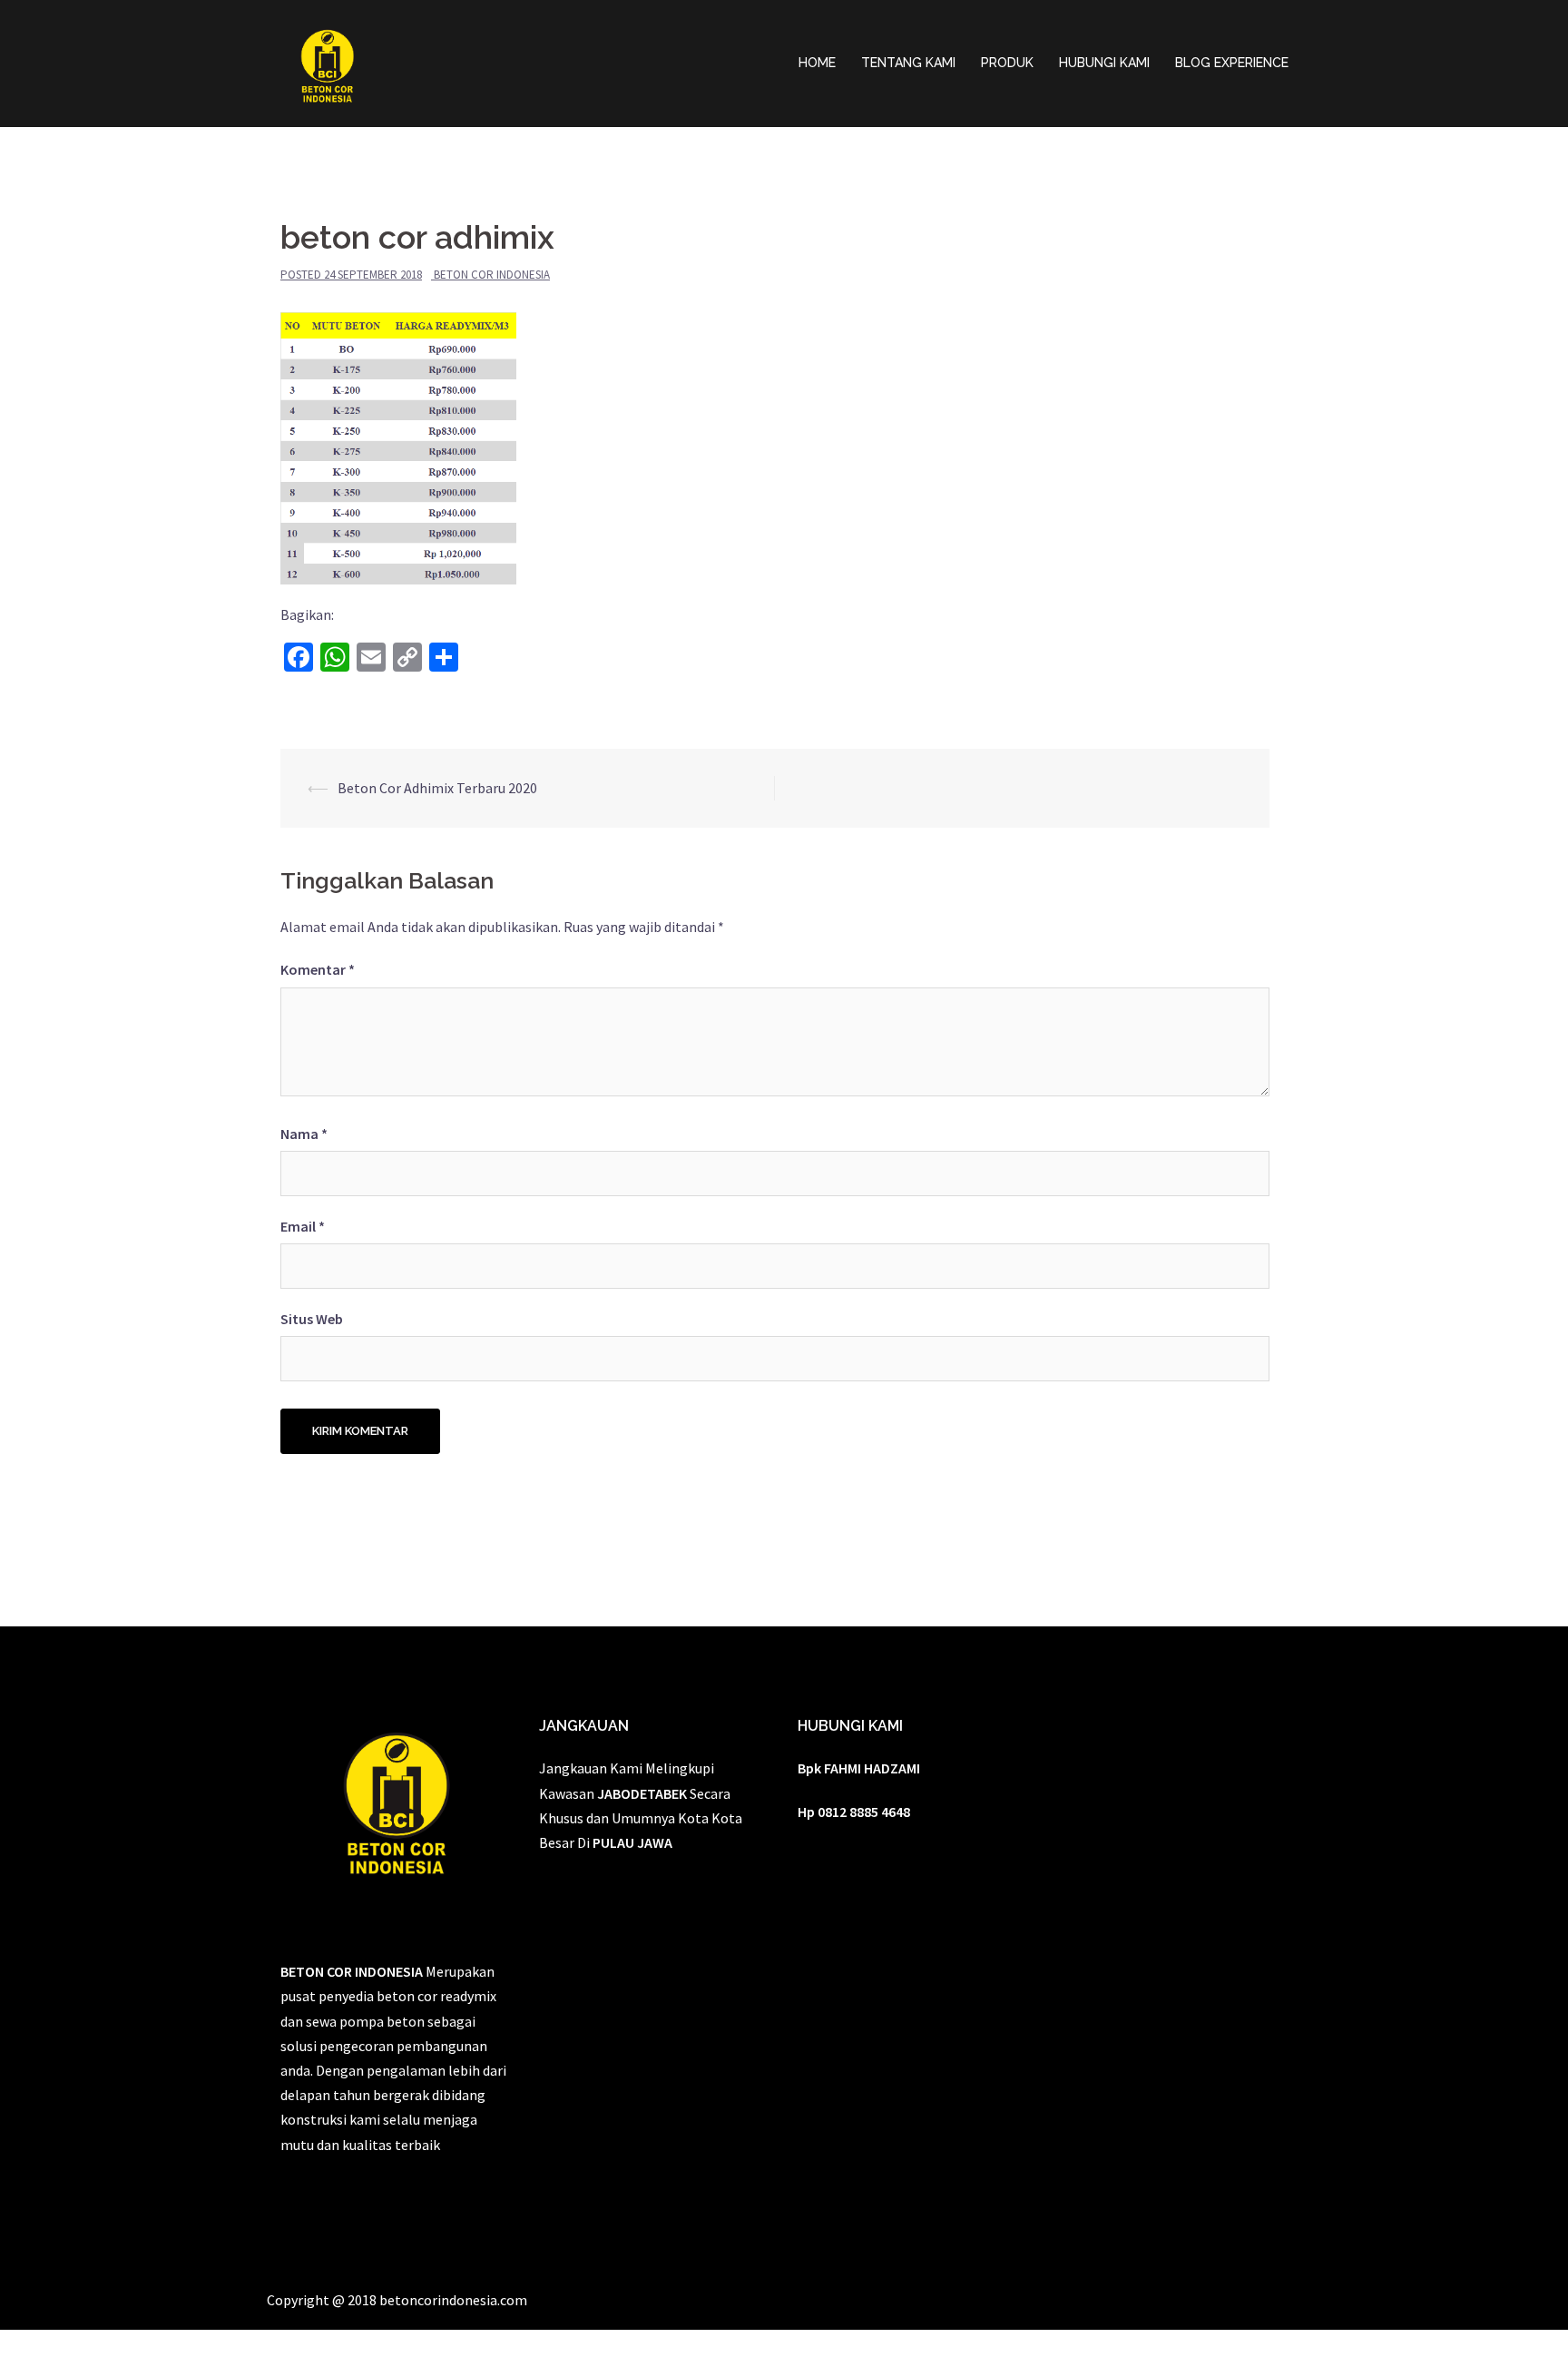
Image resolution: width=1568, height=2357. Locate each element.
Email (303, 1226)
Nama (304, 1134)
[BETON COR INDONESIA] (327, 62)
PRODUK (1007, 63)
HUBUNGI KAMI (1104, 63)
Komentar (318, 969)
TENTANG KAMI (908, 63)
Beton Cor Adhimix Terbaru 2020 (437, 788)
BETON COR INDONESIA (492, 275)
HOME (817, 63)
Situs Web (312, 1319)
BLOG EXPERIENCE (1232, 63)
